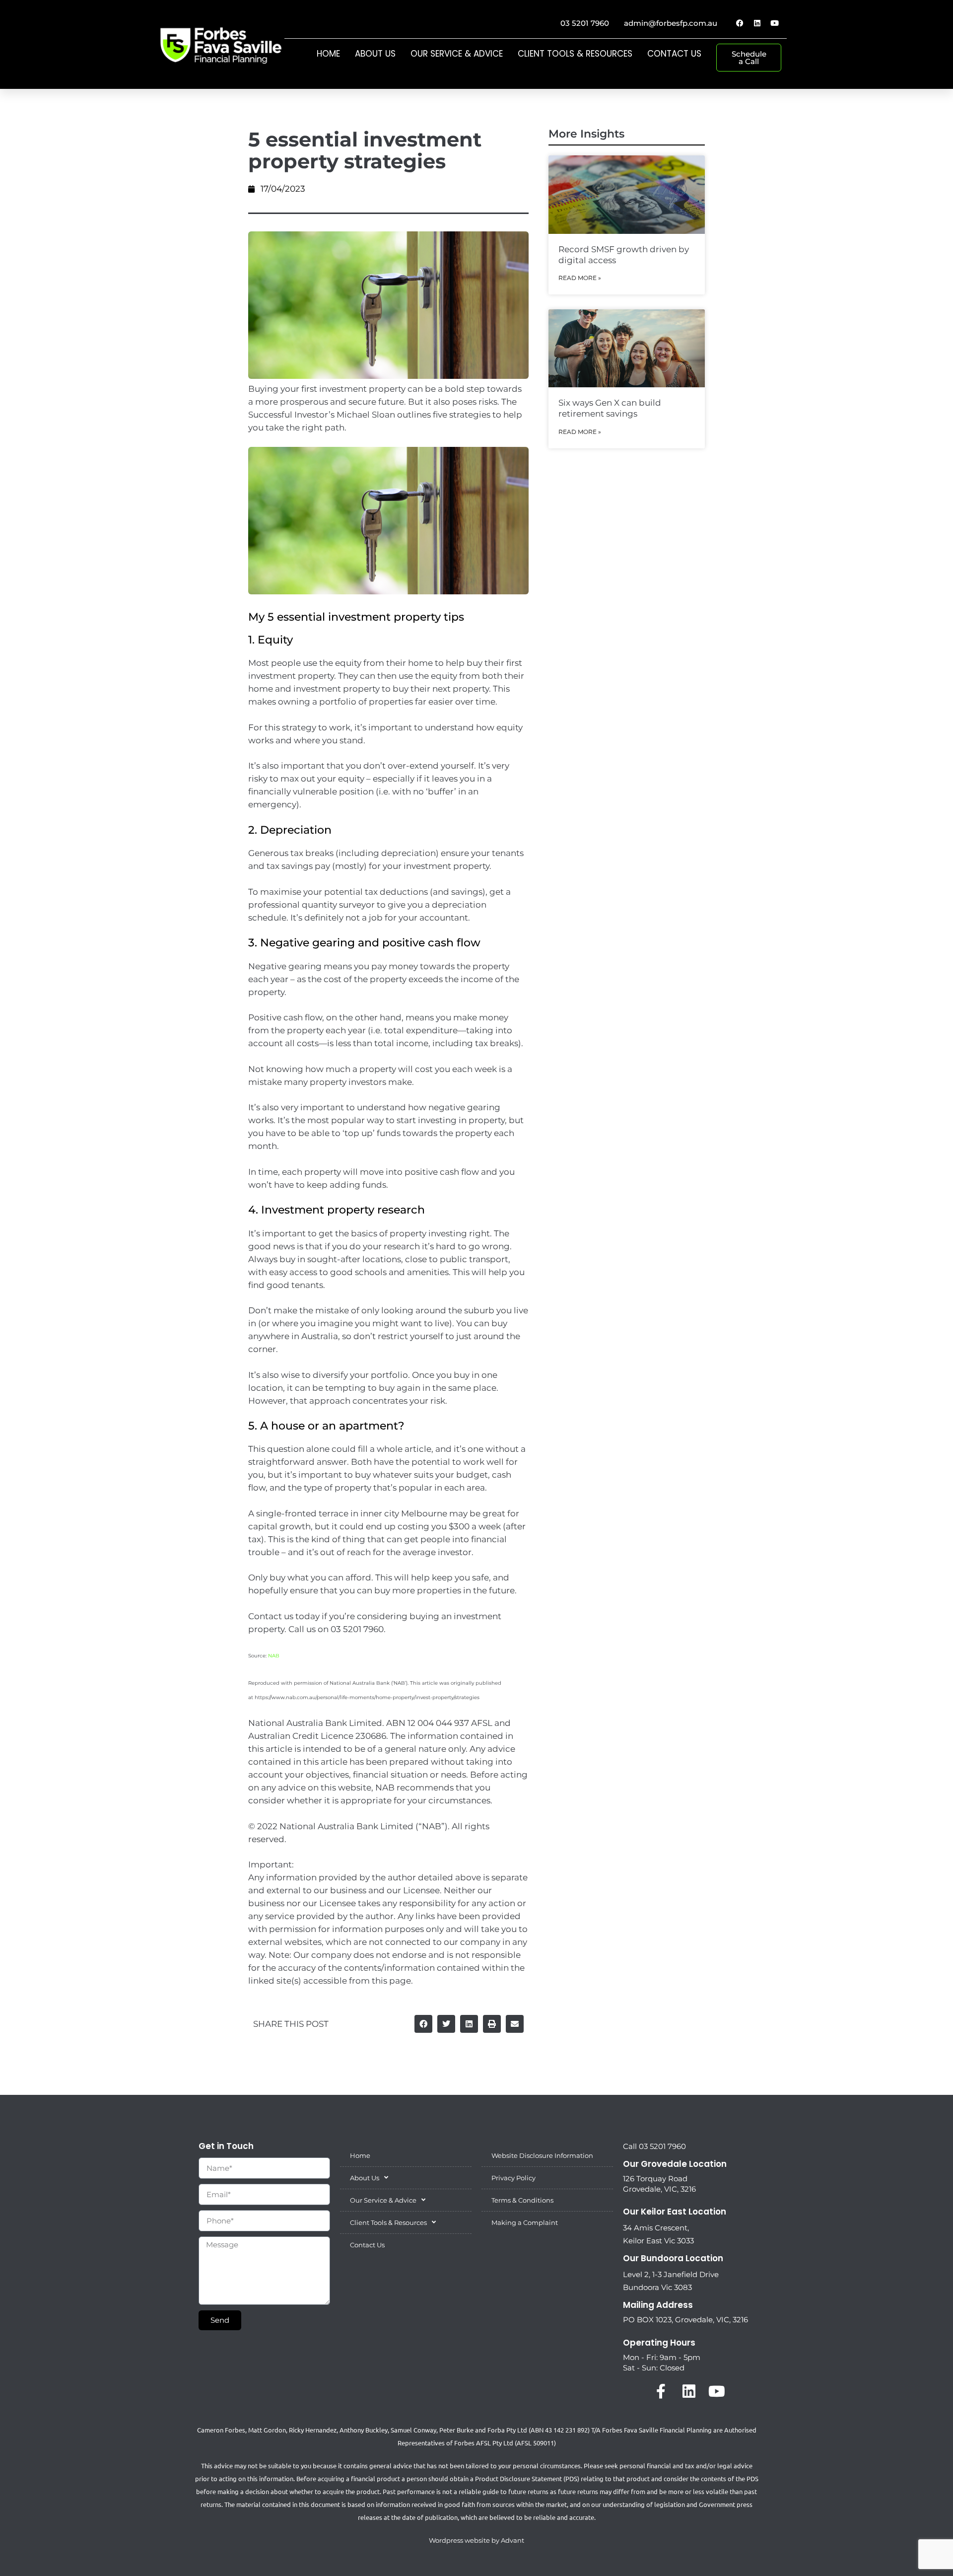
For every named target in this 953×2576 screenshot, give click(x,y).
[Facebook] (740, 23)
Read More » (580, 278)
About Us (375, 54)
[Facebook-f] (661, 2391)
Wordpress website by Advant (476, 2540)
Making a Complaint (525, 2222)
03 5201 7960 (585, 23)
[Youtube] (774, 23)
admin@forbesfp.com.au (671, 23)
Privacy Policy (513, 2178)
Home (328, 54)
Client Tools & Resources (575, 54)
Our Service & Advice (457, 54)
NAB (274, 1656)
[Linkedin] (757, 23)
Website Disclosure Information (542, 2155)
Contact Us (674, 54)
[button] (423, 2024)
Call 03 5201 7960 (654, 2146)
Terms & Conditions (522, 2200)
